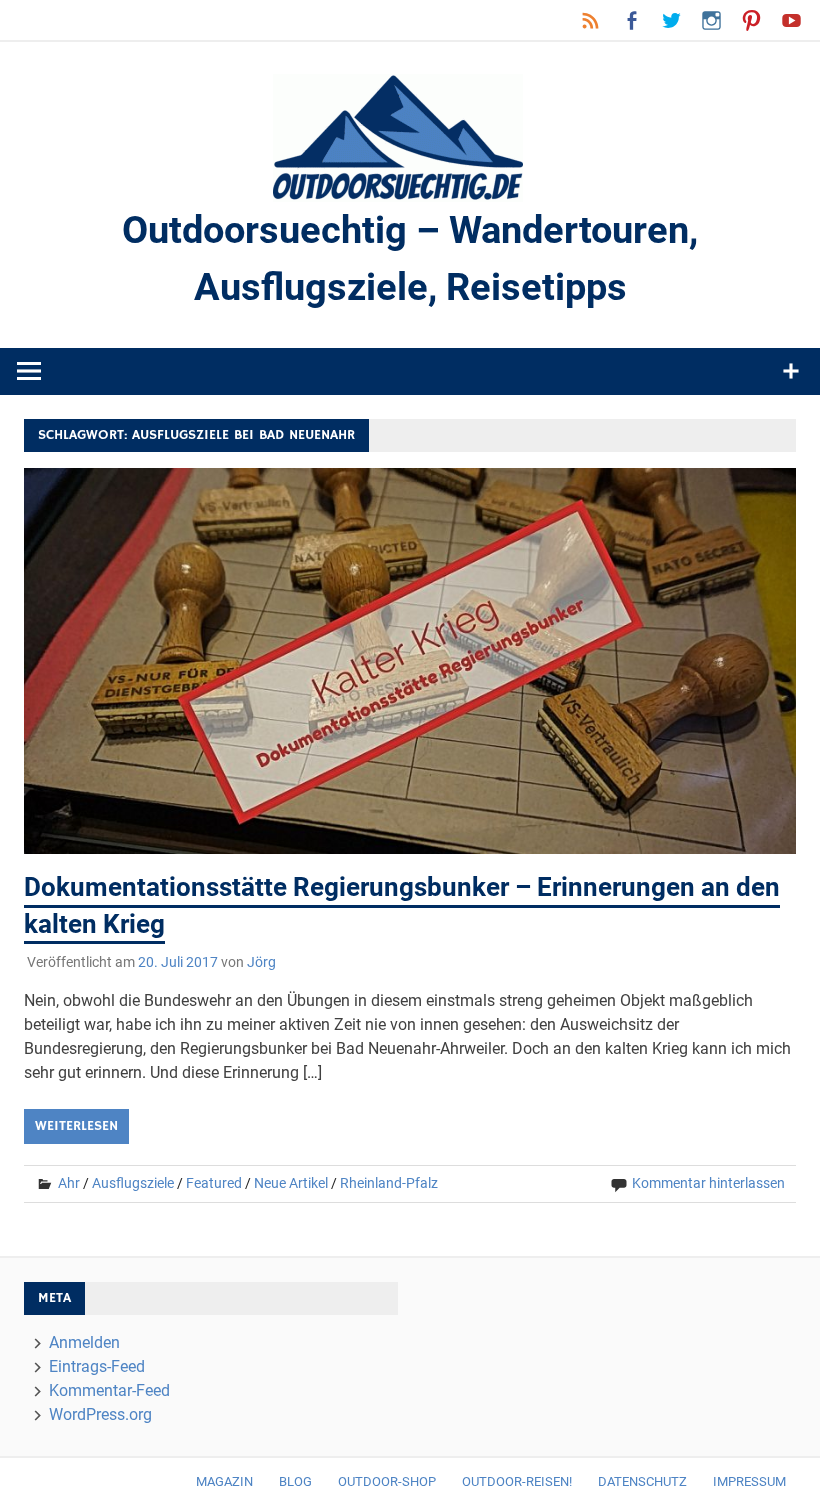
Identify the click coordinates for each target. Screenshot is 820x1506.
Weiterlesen (76, 1126)
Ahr (69, 1183)
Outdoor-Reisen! (517, 1481)
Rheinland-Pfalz (389, 1183)
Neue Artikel (291, 1183)
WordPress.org (100, 1414)
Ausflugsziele (133, 1183)
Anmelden (84, 1342)
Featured (214, 1183)
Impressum (749, 1481)
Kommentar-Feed (109, 1390)
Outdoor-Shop (387, 1481)
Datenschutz (642, 1481)
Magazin (224, 1481)
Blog (295, 1481)
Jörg (261, 962)
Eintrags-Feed (97, 1366)
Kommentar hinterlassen (708, 1183)
